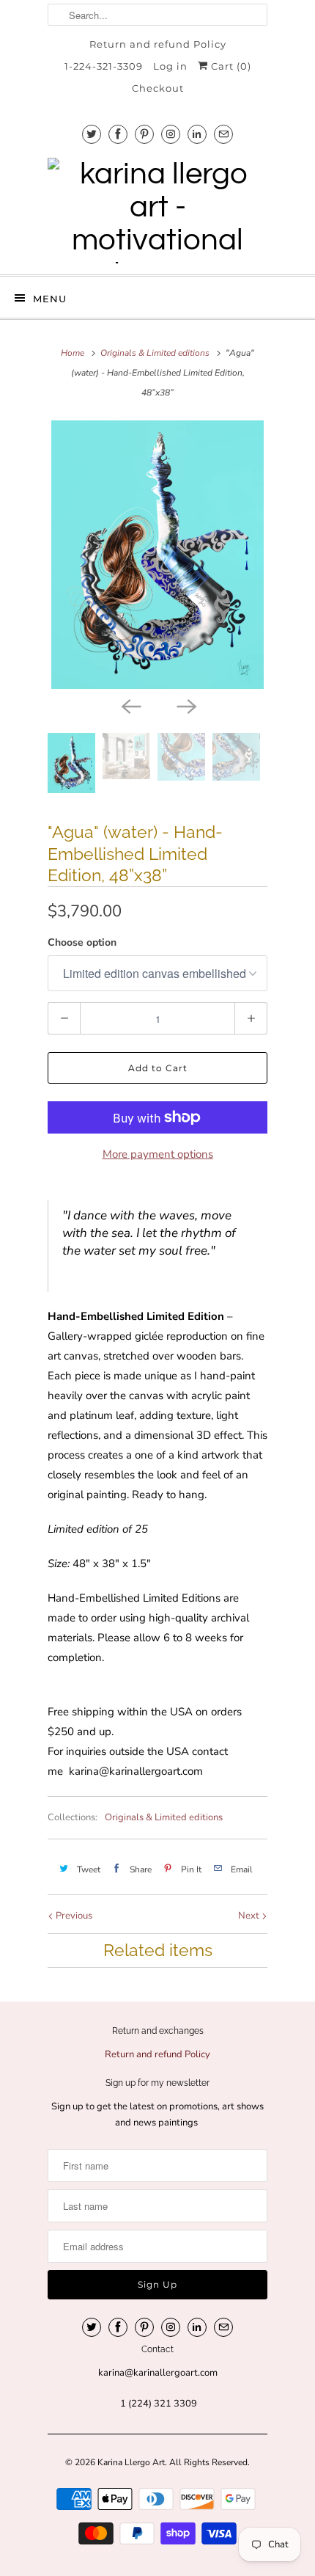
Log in (170, 66)
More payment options (158, 1154)
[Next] (185, 705)
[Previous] (130, 705)
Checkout (158, 88)
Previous (73, 1916)
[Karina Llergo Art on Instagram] (171, 134)
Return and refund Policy (158, 44)
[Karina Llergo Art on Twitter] (92, 134)
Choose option (82, 942)
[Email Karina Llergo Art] (223, 134)
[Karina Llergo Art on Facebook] (118, 134)
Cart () (230, 66)
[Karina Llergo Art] (157, 211)
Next (250, 1916)
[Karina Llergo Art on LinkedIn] (197, 134)
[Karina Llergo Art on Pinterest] (144, 134)
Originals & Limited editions (164, 1817)
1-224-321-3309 (104, 66)
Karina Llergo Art (131, 2462)
